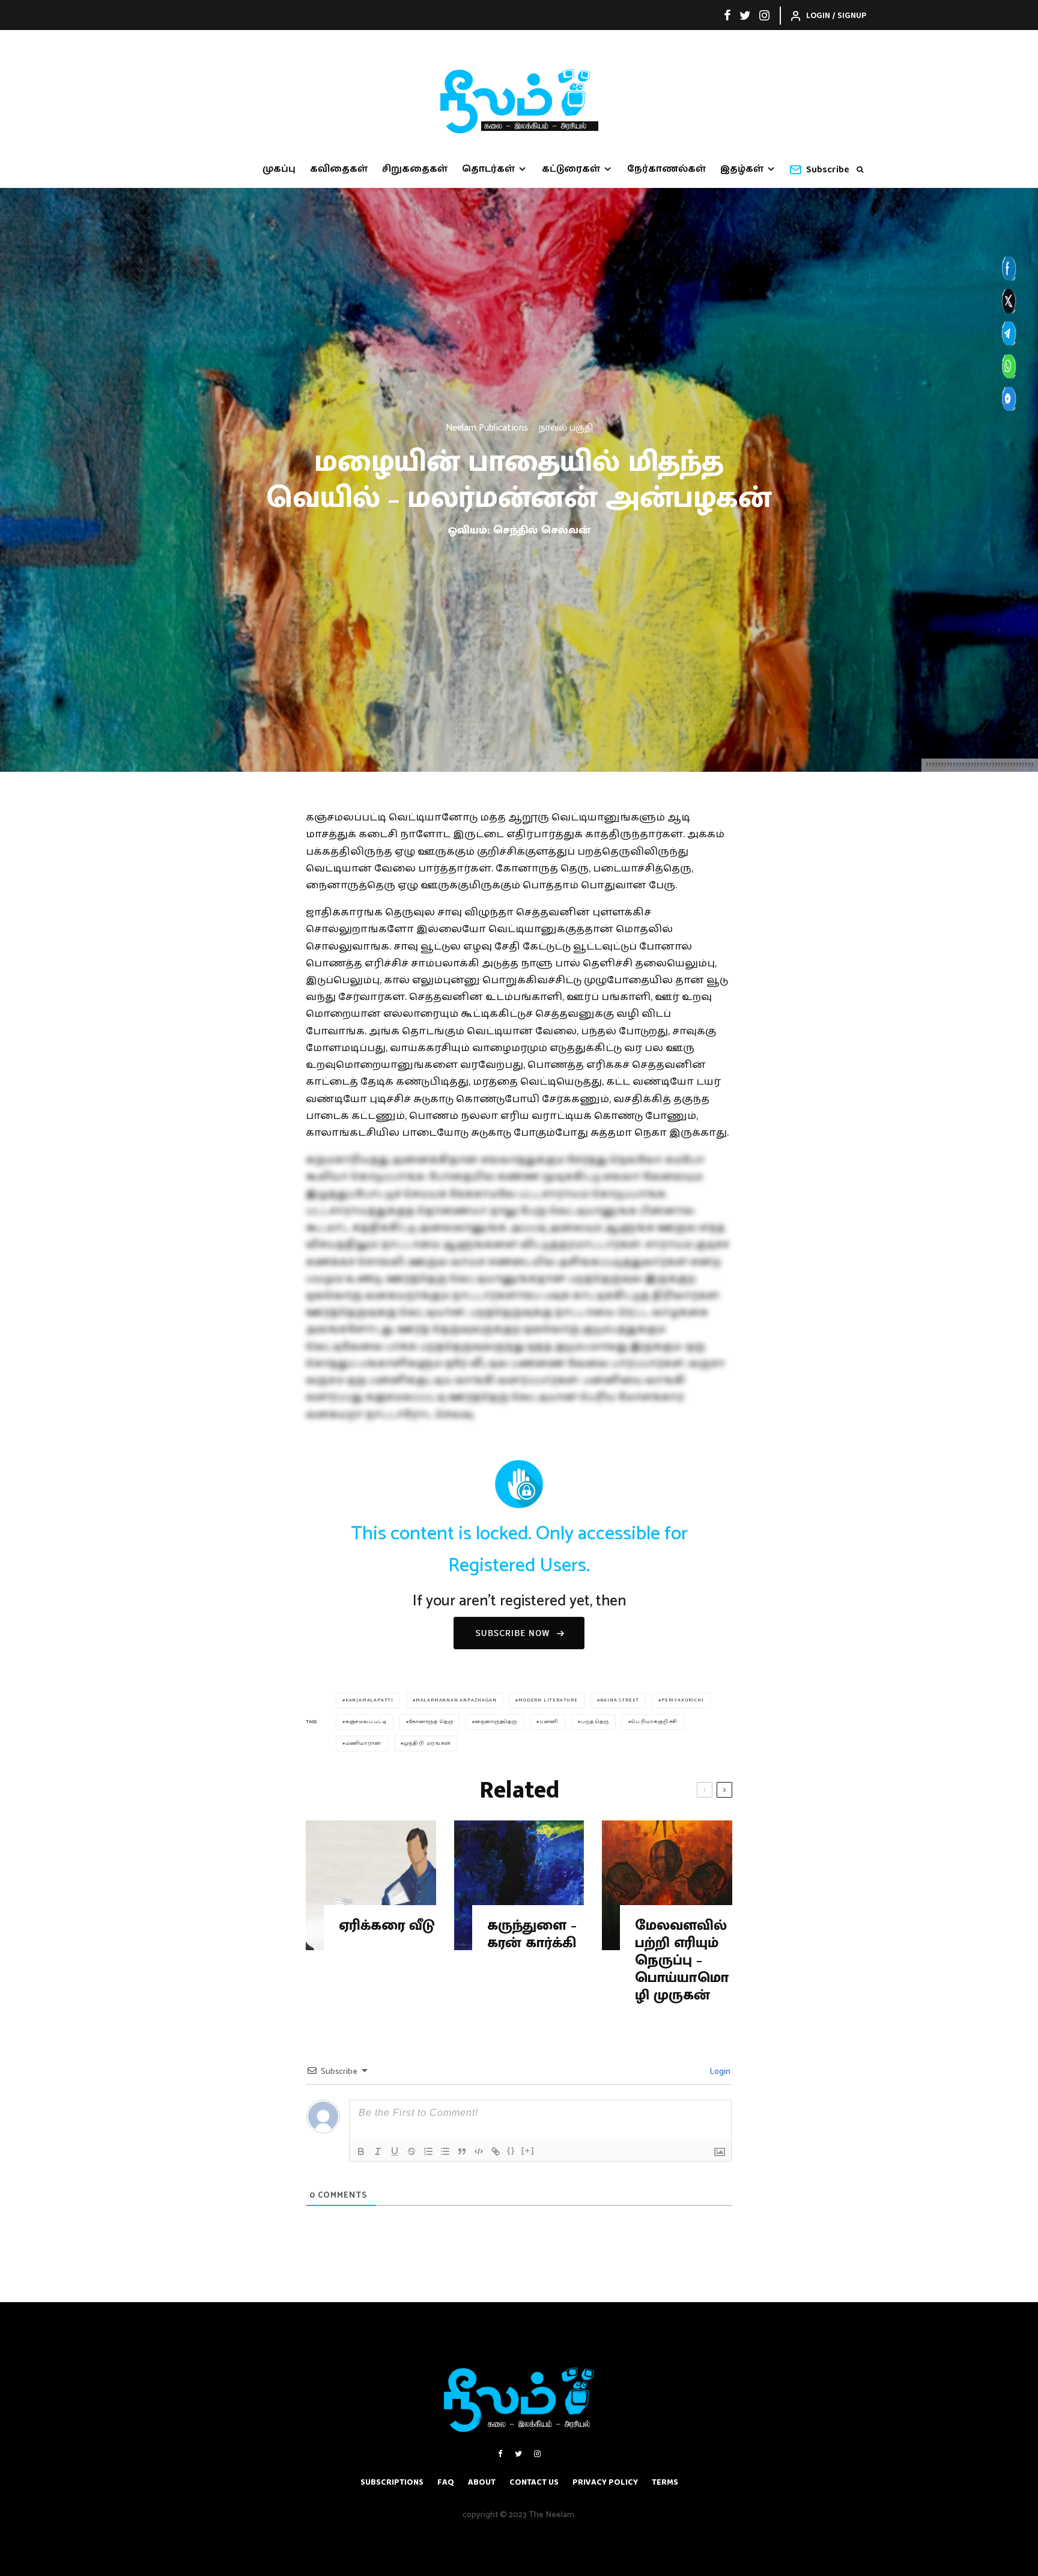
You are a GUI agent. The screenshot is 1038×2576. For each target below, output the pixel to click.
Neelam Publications (487, 428)
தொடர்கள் (488, 169)
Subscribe (828, 170)
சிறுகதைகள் (415, 169)
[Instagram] (764, 15)
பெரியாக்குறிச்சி (654, 1722)
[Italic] (378, 2151)
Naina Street (620, 1700)
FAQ (446, 2482)
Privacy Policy (605, 2482)
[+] (528, 2150)
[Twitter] (745, 15)
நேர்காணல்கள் (666, 169)
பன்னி (549, 1722)
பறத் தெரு (595, 1722)
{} (511, 2150)
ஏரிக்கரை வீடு (387, 1926)
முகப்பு (279, 169)
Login (719, 2072)
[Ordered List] (428, 2151)
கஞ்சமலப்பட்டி (366, 1722)
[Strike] (411, 2151)
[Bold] (361, 2151)
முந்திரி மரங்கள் (427, 1743)
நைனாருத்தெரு (496, 1722)
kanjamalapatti (369, 1700)
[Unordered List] (445, 2151)
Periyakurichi (682, 1700)
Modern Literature (548, 1700)
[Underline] (395, 2151)
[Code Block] (479, 2151)
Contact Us (534, 2482)
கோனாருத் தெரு (431, 1722)
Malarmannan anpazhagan (456, 1700)
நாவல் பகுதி (566, 428)
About (482, 2482)
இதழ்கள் (742, 169)
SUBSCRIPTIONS (392, 2482)
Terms (665, 2482)
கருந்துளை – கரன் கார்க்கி (532, 1935)
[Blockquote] (462, 2151)
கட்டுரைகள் (571, 169)
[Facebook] (727, 15)
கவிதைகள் (339, 169)
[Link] (496, 2151)
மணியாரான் (363, 1743)
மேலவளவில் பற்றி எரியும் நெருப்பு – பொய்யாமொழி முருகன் (682, 1960)
